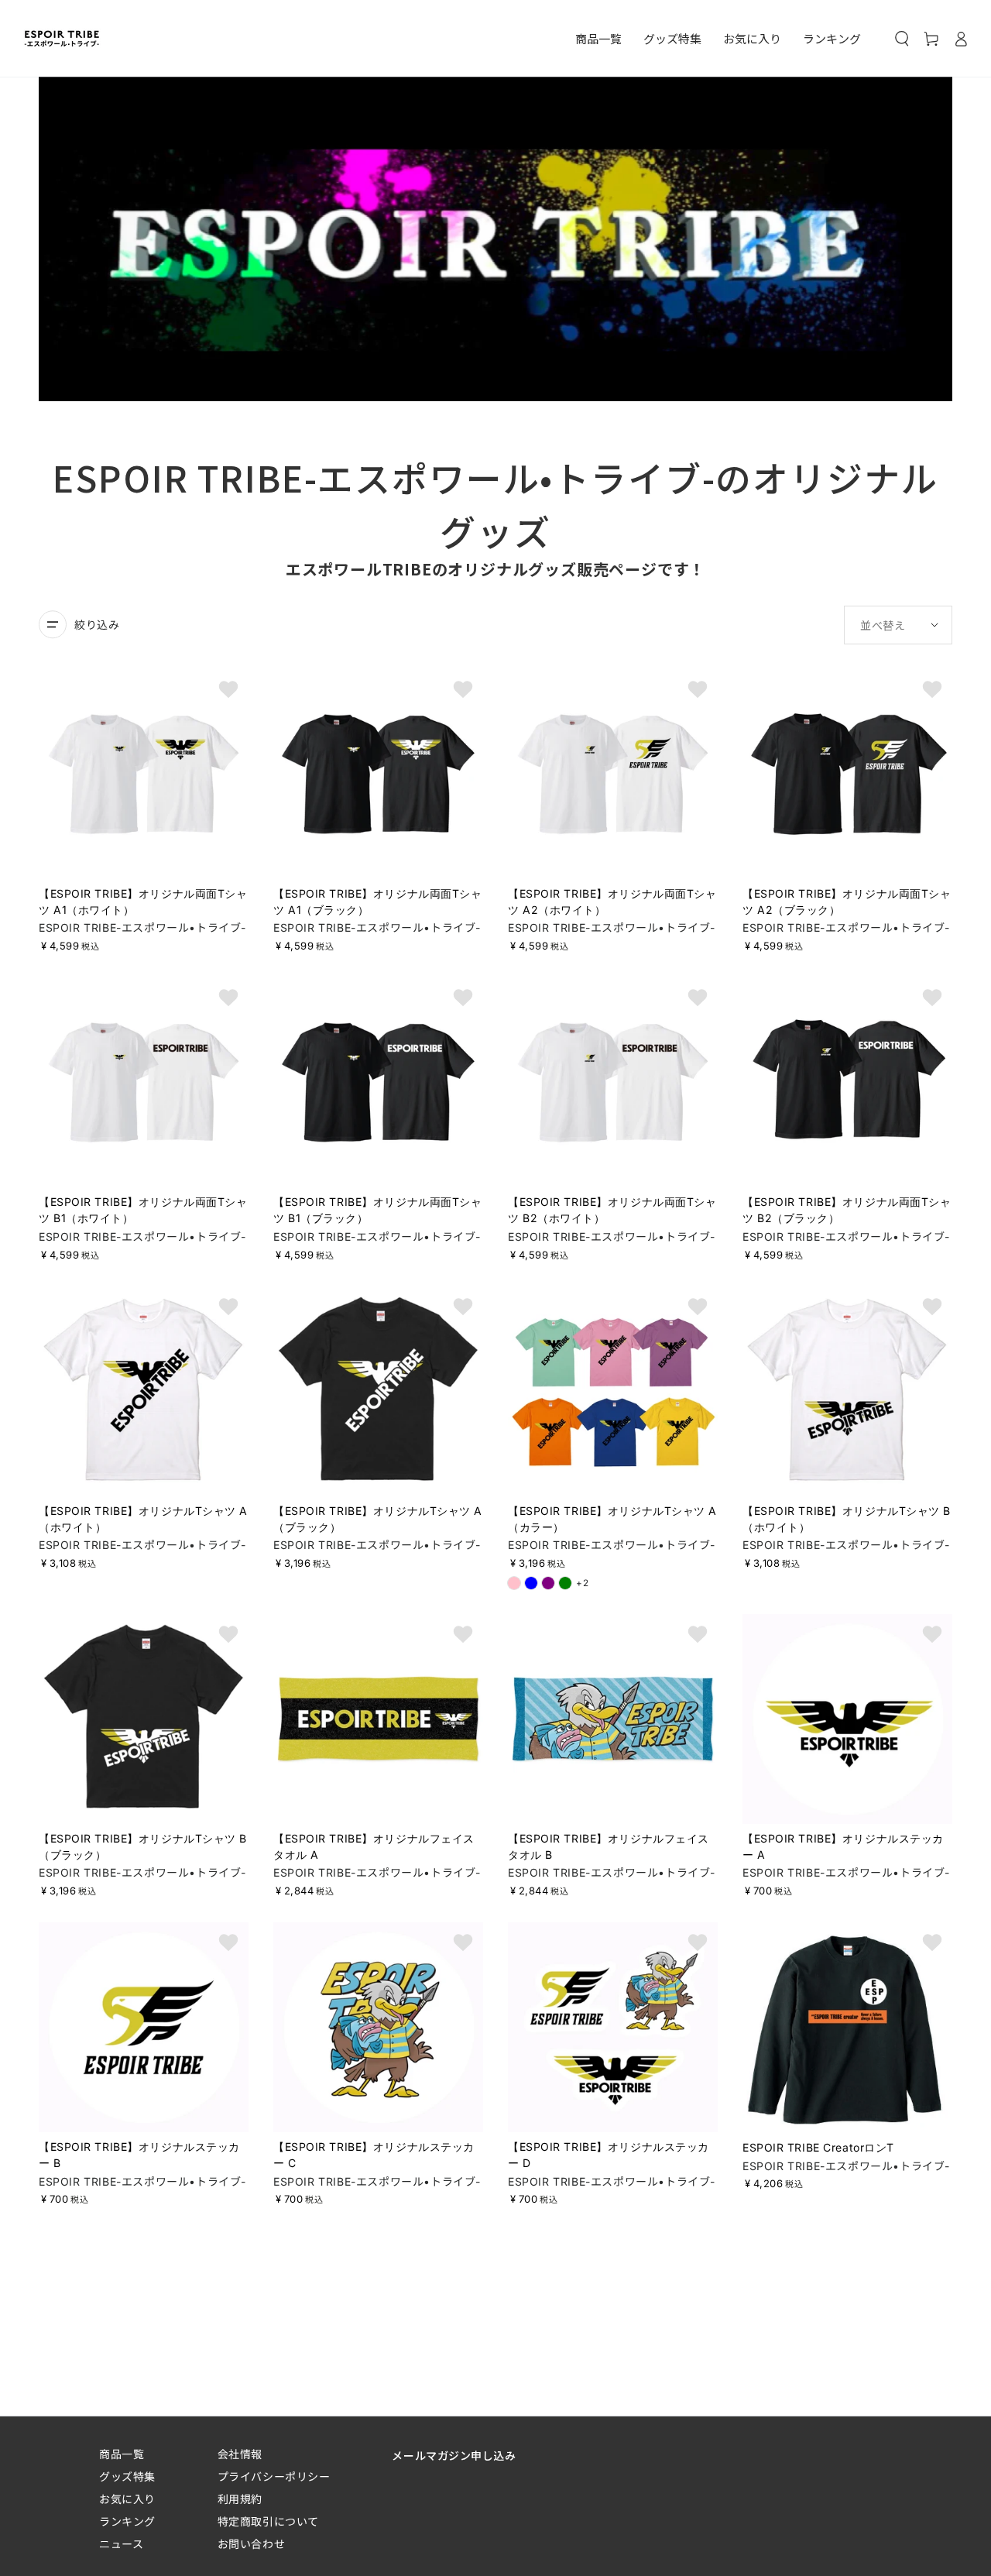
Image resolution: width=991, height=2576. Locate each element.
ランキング (127, 2521)
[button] (902, 39)
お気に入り (127, 2499)
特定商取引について (268, 2521)
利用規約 (240, 2499)
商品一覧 (122, 2454)
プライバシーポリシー (274, 2476)
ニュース (121, 2544)
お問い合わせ (251, 2544)
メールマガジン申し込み (454, 2455)
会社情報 (240, 2454)
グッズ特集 (127, 2476)
